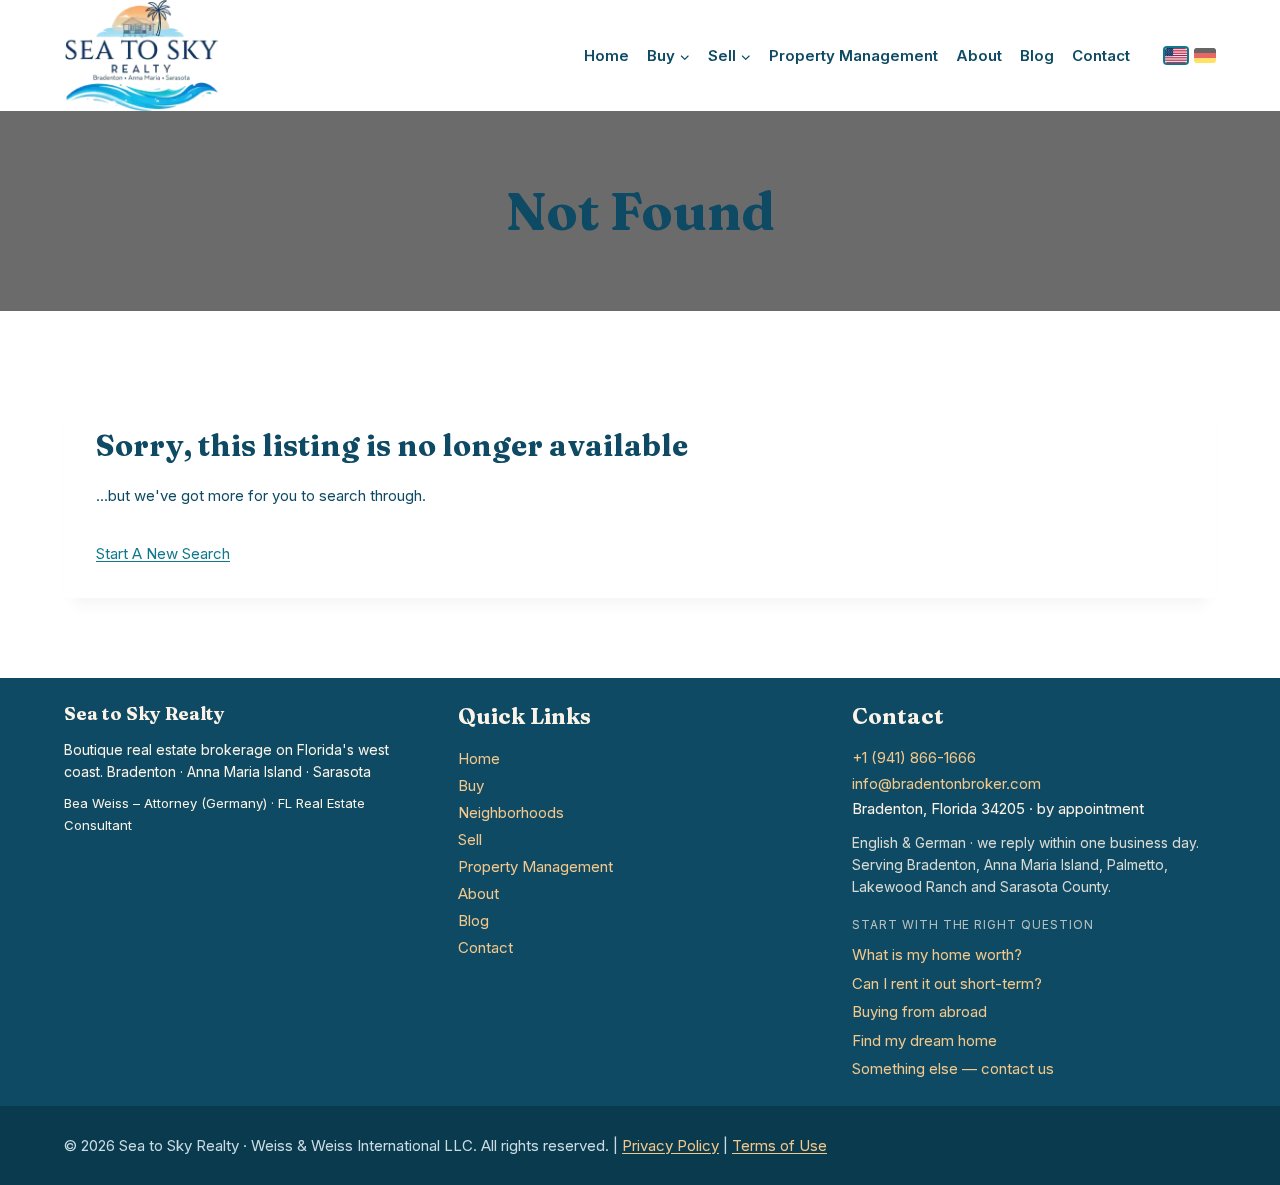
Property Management (853, 55)
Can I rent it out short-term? (947, 983)
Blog (1037, 55)
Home (606, 55)
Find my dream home (924, 1040)
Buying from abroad (919, 1011)
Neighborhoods (511, 812)
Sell (470, 839)
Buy (471, 785)
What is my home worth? (937, 954)
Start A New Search (163, 553)
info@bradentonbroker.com (946, 783)
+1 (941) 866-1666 (914, 757)
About (979, 55)
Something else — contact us (953, 1068)
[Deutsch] (1205, 55)
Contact (1101, 55)
